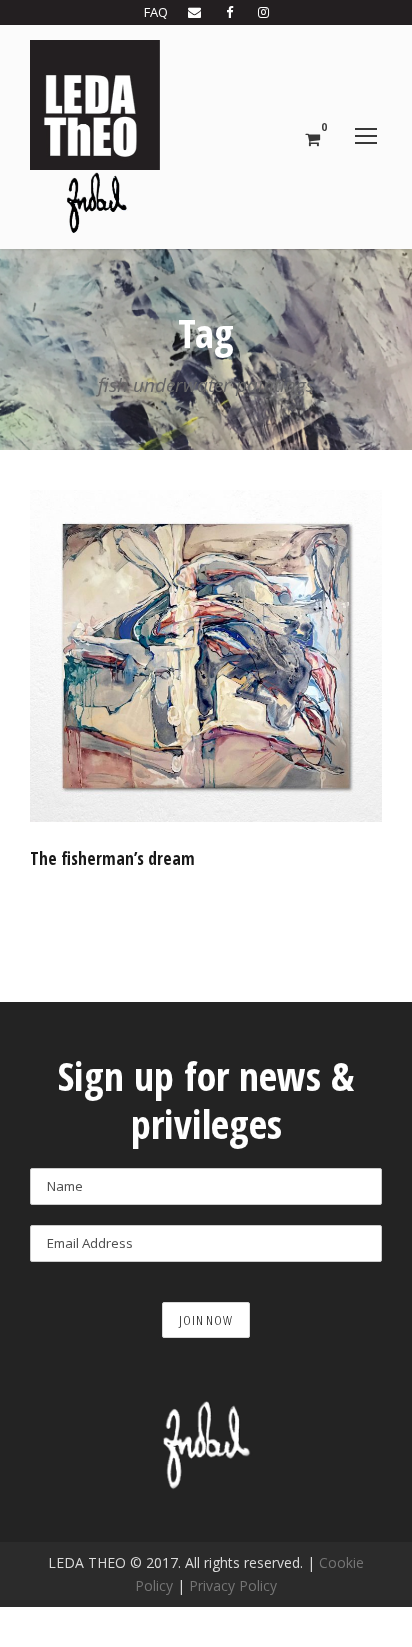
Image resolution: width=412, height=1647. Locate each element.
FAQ (156, 12)
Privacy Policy (233, 1585)
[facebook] (229, 12)
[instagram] (263, 12)
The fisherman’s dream (112, 858)
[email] (194, 12)
